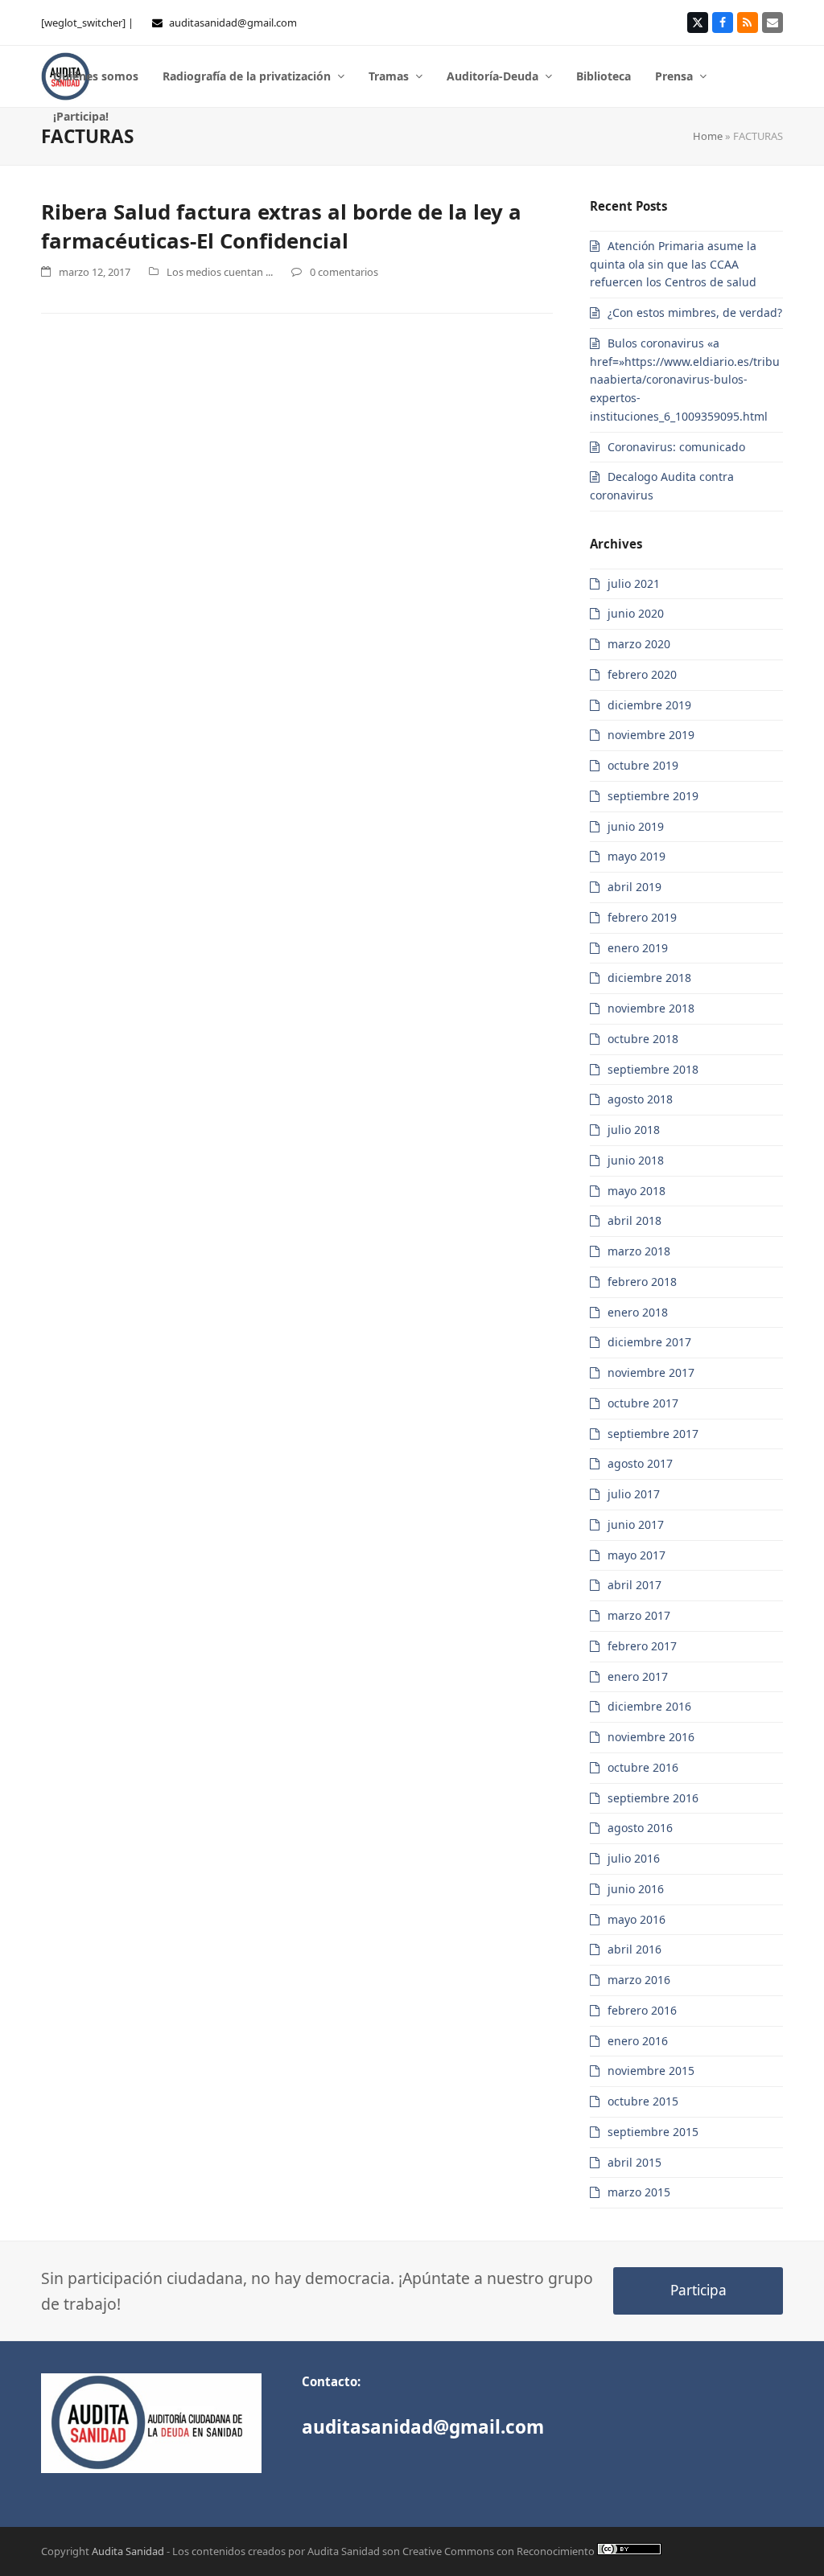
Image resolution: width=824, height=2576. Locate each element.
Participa (698, 2290)
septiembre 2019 (653, 796)
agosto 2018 (640, 1099)
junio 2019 (636, 826)
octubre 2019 (643, 765)
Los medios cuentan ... (220, 272)
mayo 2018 (637, 1191)
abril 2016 (634, 1949)
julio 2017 (634, 1494)
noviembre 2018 (651, 1008)
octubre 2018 (643, 1039)
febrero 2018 (642, 1282)
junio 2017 (636, 1524)
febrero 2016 (642, 2010)
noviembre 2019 (651, 735)
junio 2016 (636, 1889)
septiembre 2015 (653, 2132)
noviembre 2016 (651, 1737)
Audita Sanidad (128, 2551)
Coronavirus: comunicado (676, 447)
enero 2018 (638, 1312)
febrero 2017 (642, 1646)
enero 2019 (638, 948)
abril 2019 (634, 887)
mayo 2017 (637, 1555)
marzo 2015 (639, 2192)
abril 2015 (634, 2162)
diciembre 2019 (649, 705)
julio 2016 (634, 1858)
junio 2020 (636, 613)
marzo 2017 (639, 1615)
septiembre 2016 (653, 1798)
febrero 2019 (642, 917)
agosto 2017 (640, 1463)
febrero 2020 (642, 674)
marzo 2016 (639, 1980)
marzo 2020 (639, 644)
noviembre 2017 (651, 1372)
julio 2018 (634, 1130)
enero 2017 (638, 1676)
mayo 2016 (637, 1919)
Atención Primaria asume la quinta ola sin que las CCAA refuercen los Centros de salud (673, 264)
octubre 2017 (643, 1403)
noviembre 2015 (651, 2071)
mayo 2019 (637, 856)
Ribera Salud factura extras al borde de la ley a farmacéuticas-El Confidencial (281, 226)
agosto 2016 (640, 1828)
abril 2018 (634, 1220)
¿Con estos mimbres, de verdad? (695, 312)
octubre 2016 (643, 1767)
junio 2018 (636, 1160)
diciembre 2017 (649, 1342)
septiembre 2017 (653, 1434)
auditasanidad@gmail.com (233, 23)
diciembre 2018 (649, 978)
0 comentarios (344, 272)
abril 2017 (634, 1585)
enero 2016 (638, 2041)
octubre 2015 (643, 2101)
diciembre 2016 (649, 1706)
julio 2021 (634, 583)
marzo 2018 (639, 1251)
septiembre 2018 (653, 1069)
